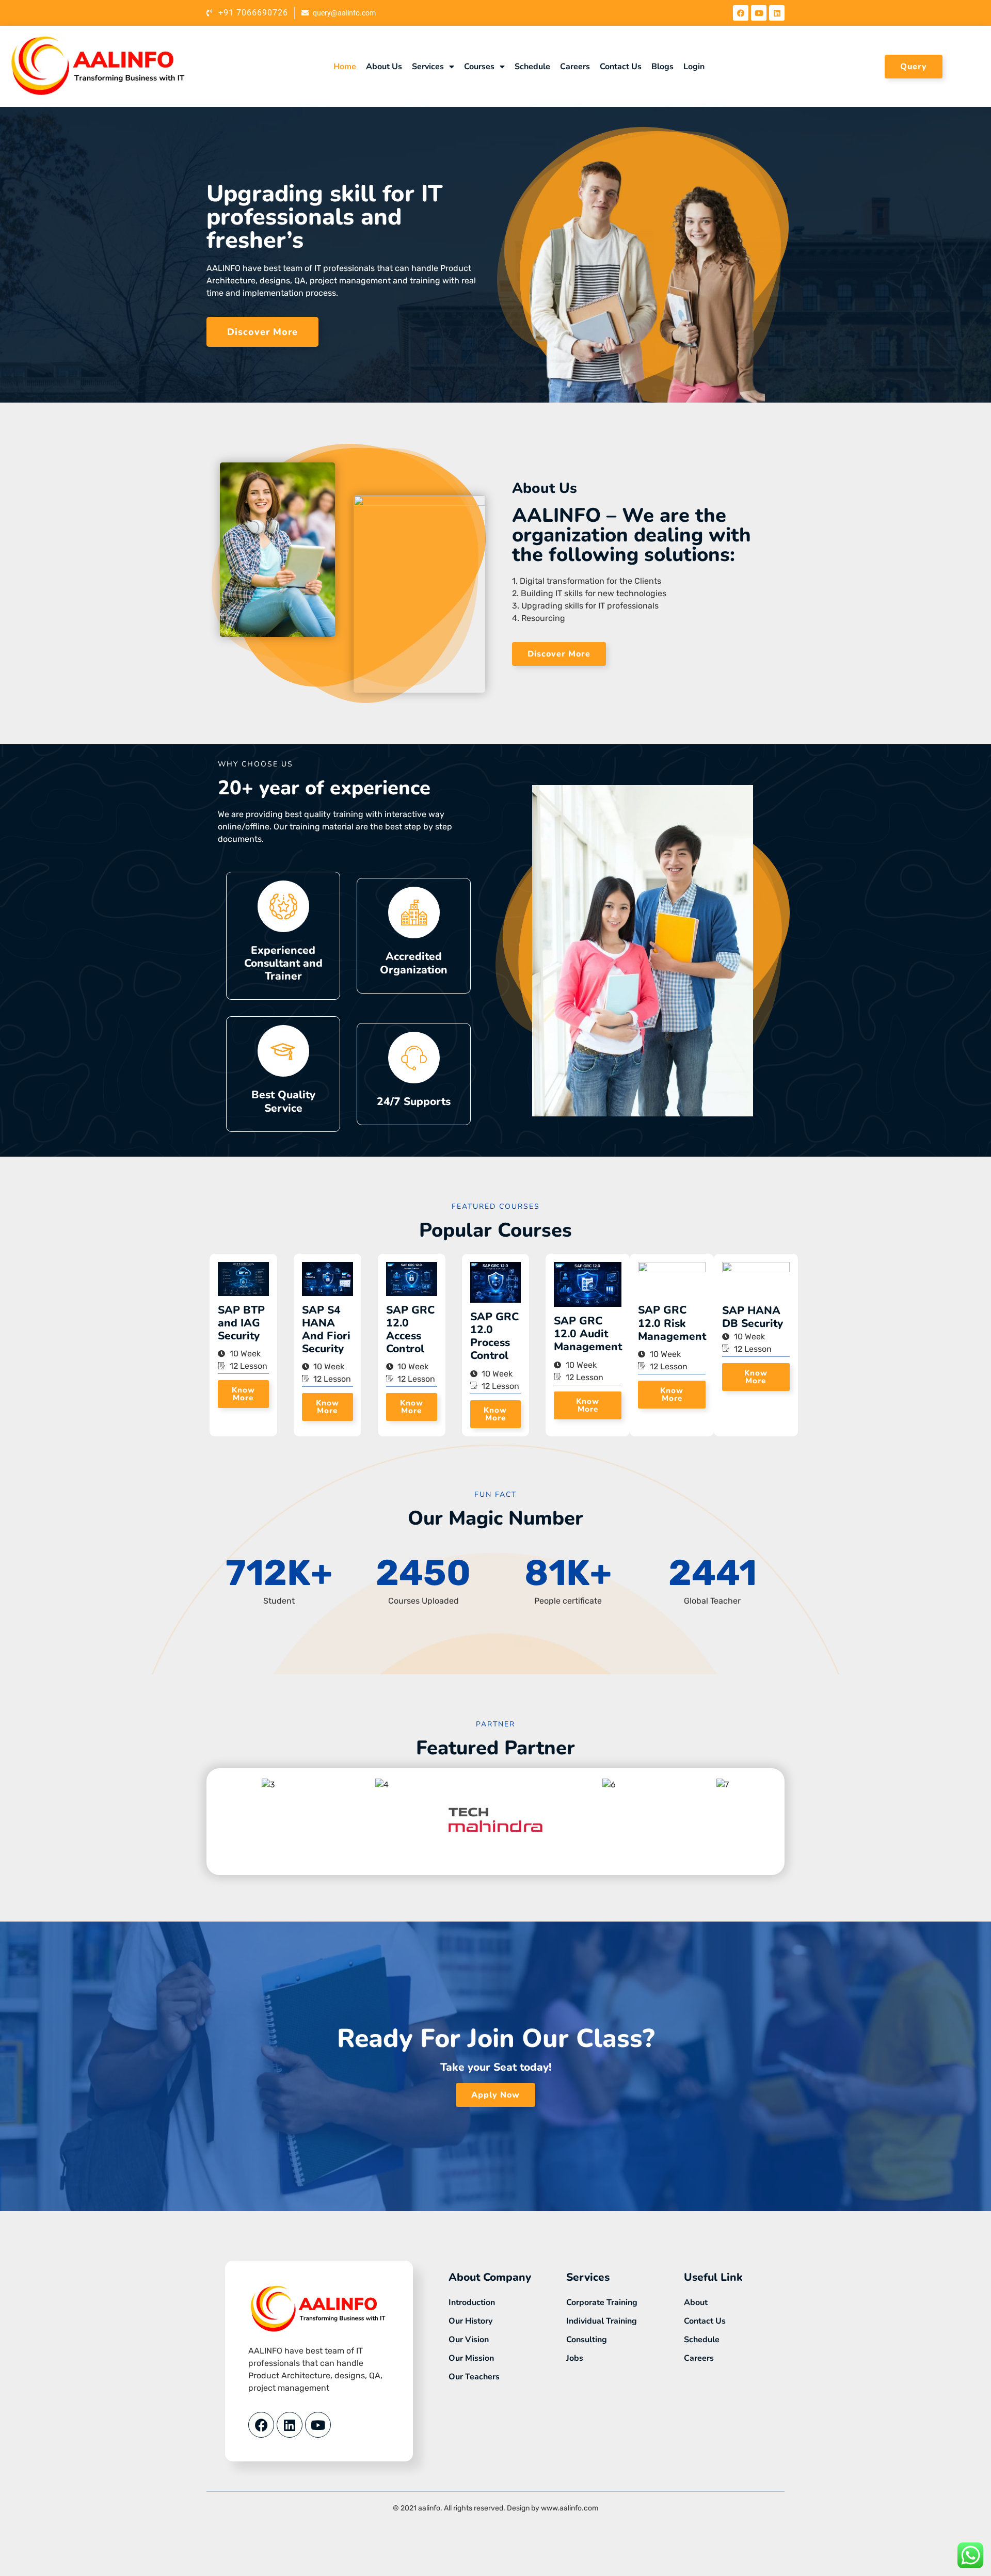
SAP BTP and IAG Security (241, 1323)
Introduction (472, 2302)
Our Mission (471, 2358)
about (696, 2302)
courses (479, 67)
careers (575, 67)
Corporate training (602, 2302)
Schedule (532, 67)
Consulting (587, 2340)
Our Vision (469, 2340)
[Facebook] (741, 13)
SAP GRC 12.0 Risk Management (672, 1323)
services (428, 67)
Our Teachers (474, 2377)
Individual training (602, 2321)
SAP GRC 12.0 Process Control (494, 1336)
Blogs (662, 67)
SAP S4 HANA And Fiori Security (326, 1330)
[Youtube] (759, 13)
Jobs (575, 2358)
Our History (470, 2321)
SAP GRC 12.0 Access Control (410, 1330)
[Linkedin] (777, 13)
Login (694, 67)
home (345, 67)
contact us (621, 67)
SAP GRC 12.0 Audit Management (588, 1334)
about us (384, 67)
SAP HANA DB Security (753, 1317)
